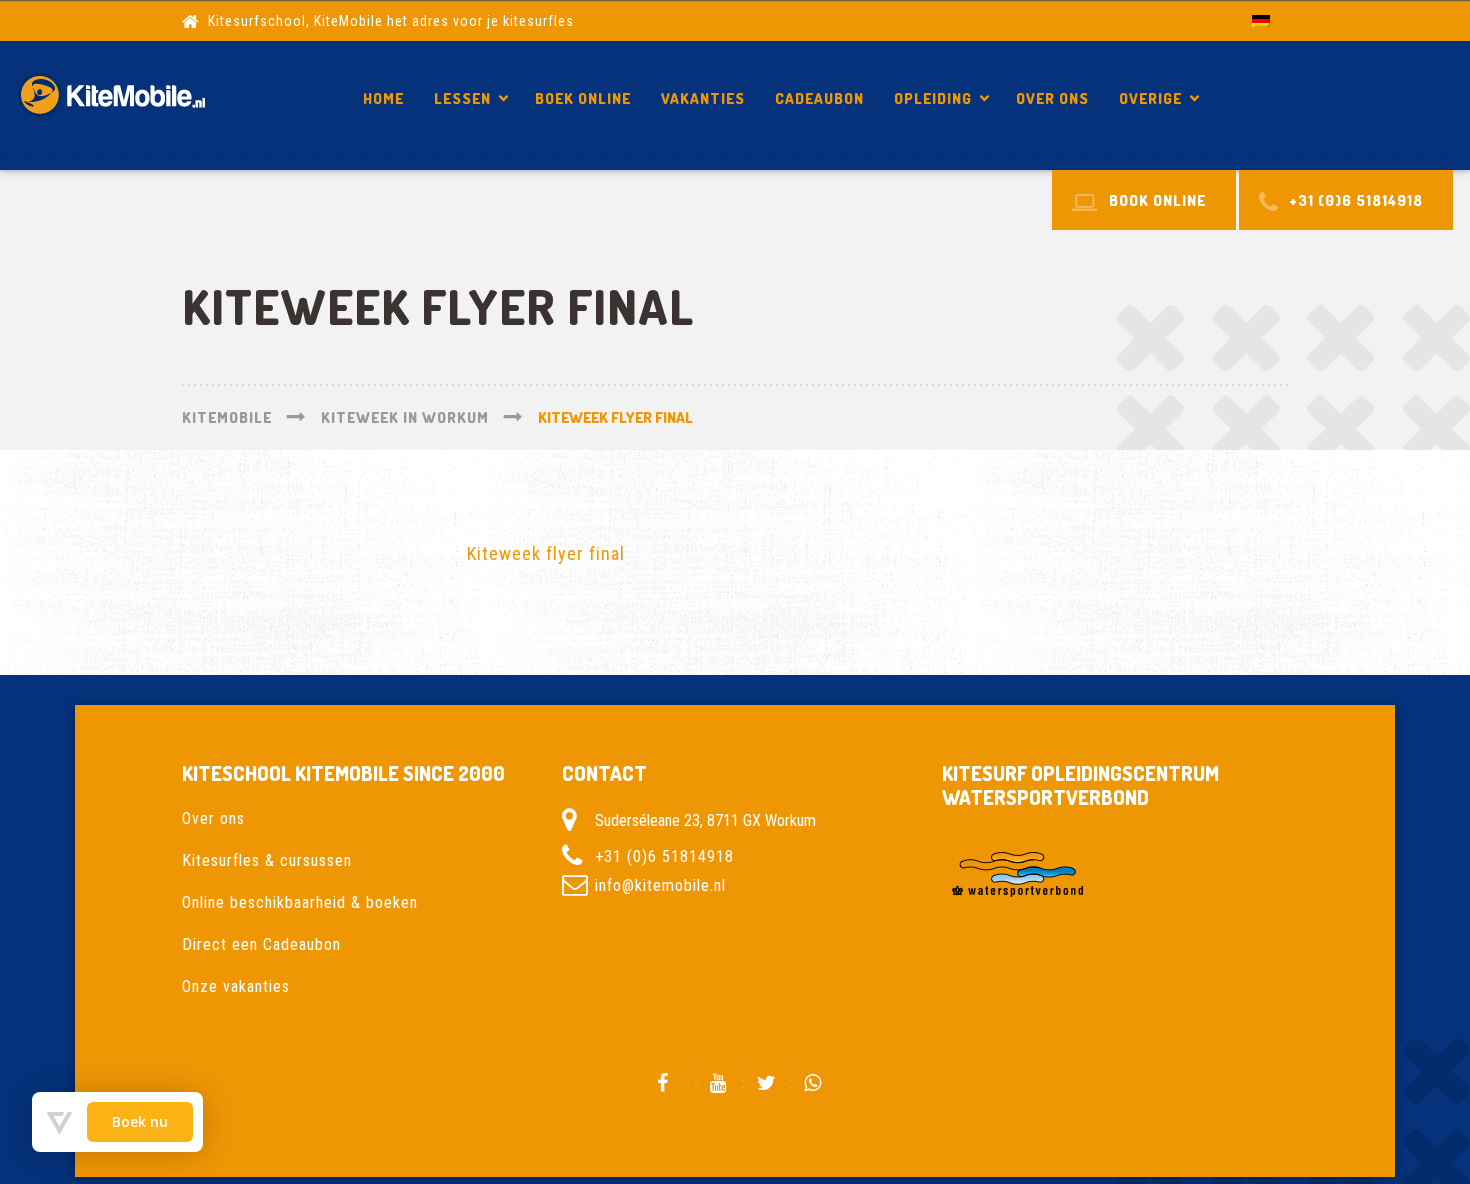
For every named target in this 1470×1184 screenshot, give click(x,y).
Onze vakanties (236, 986)
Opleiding (933, 98)
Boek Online (583, 98)
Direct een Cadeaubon (261, 944)
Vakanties (703, 98)
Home (383, 98)
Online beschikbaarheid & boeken (300, 902)
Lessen (462, 98)
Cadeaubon (819, 98)
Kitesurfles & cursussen (267, 860)
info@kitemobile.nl (660, 885)
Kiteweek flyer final (1337, 98)
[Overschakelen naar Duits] (1261, 20)
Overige (1150, 98)
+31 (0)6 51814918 (664, 856)
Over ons (1052, 98)
